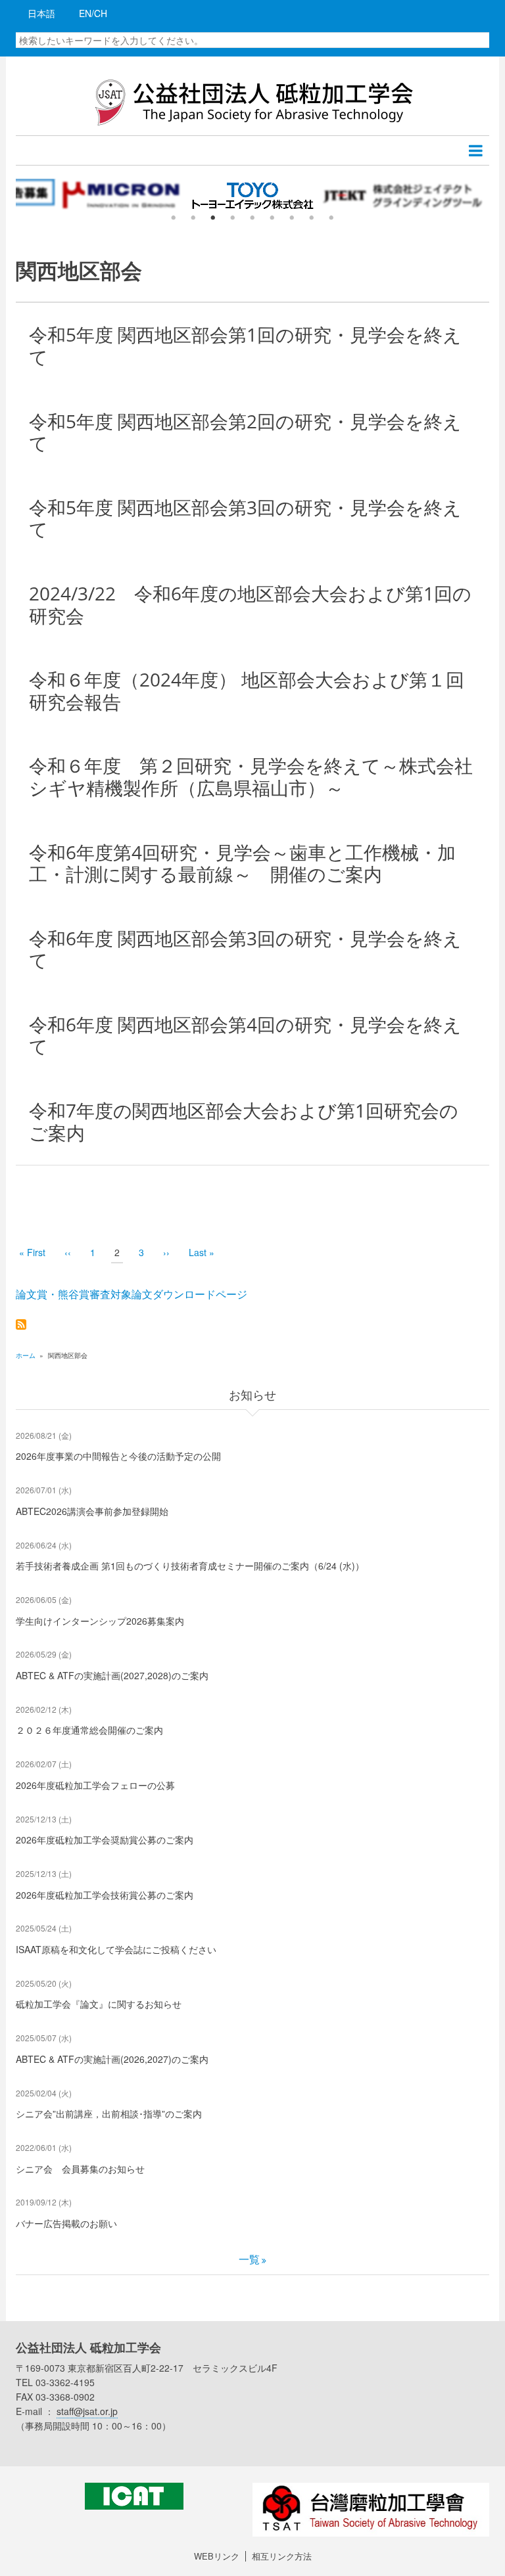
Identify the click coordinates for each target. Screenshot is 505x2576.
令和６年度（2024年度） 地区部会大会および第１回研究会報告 (247, 690)
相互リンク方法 (282, 2556)
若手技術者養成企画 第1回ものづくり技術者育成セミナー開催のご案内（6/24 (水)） (190, 1566)
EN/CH (93, 13)
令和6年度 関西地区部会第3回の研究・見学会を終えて (245, 949)
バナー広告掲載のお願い (66, 2223)
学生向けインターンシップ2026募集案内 (100, 1621)
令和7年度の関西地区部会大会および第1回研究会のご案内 (244, 1121)
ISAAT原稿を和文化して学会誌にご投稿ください (116, 1949)
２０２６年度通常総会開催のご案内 (89, 1730)
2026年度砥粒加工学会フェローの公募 (95, 1785)
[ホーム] (252, 101)
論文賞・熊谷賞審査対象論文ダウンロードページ (132, 1294)
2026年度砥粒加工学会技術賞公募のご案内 (105, 1895)
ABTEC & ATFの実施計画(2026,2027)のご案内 (112, 2059)
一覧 (249, 2259)
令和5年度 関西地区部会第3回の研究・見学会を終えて (245, 518)
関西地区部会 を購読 (21, 1324)
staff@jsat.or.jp (87, 2411)
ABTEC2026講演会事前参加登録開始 (92, 1511)
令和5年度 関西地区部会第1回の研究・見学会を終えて (245, 346)
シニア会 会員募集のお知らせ (80, 2169)
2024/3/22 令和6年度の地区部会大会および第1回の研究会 (250, 604)
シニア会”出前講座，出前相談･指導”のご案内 (109, 2113)
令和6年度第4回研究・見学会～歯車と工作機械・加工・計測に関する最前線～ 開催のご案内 (242, 863)
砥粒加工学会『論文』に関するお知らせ (99, 2004)
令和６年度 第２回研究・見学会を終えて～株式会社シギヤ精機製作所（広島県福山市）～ (251, 777)
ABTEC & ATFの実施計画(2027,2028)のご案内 (112, 1675)
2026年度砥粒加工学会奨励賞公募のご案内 (105, 1840)
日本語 (41, 13)
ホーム (26, 1355)
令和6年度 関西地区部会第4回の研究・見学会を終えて (245, 1035)
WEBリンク (217, 2556)
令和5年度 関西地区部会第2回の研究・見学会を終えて (245, 432)
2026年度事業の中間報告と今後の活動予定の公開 (118, 1456)
